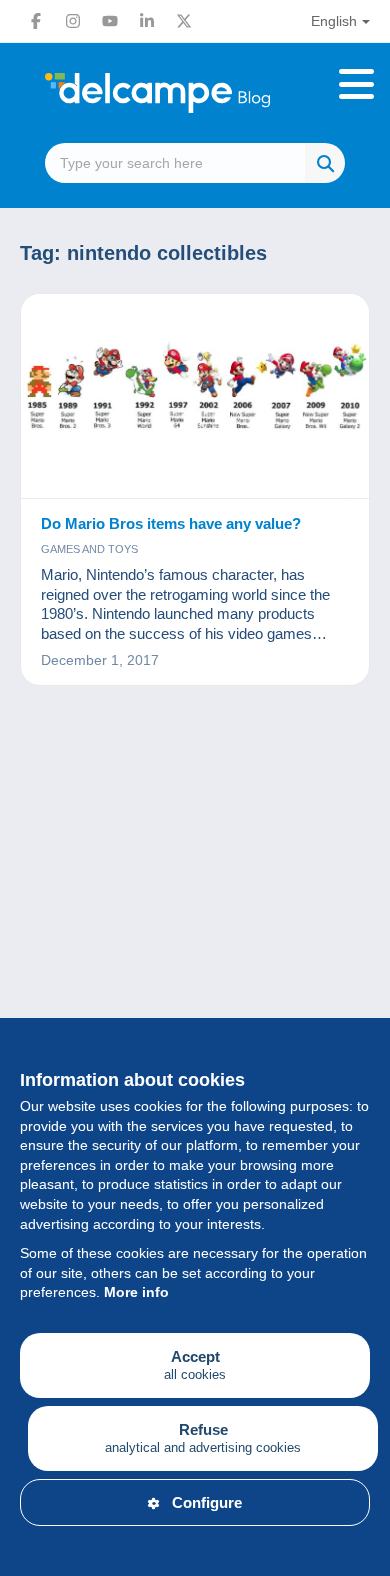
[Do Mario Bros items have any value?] (195, 396)
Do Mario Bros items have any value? (171, 523)
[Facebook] (36, 21)
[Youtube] (110, 21)
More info (136, 1292)
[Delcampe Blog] (195, 93)
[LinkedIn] (147, 21)
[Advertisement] (195, 941)
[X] (184, 21)
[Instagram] (73, 21)
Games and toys (89, 549)
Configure (207, 1502)
